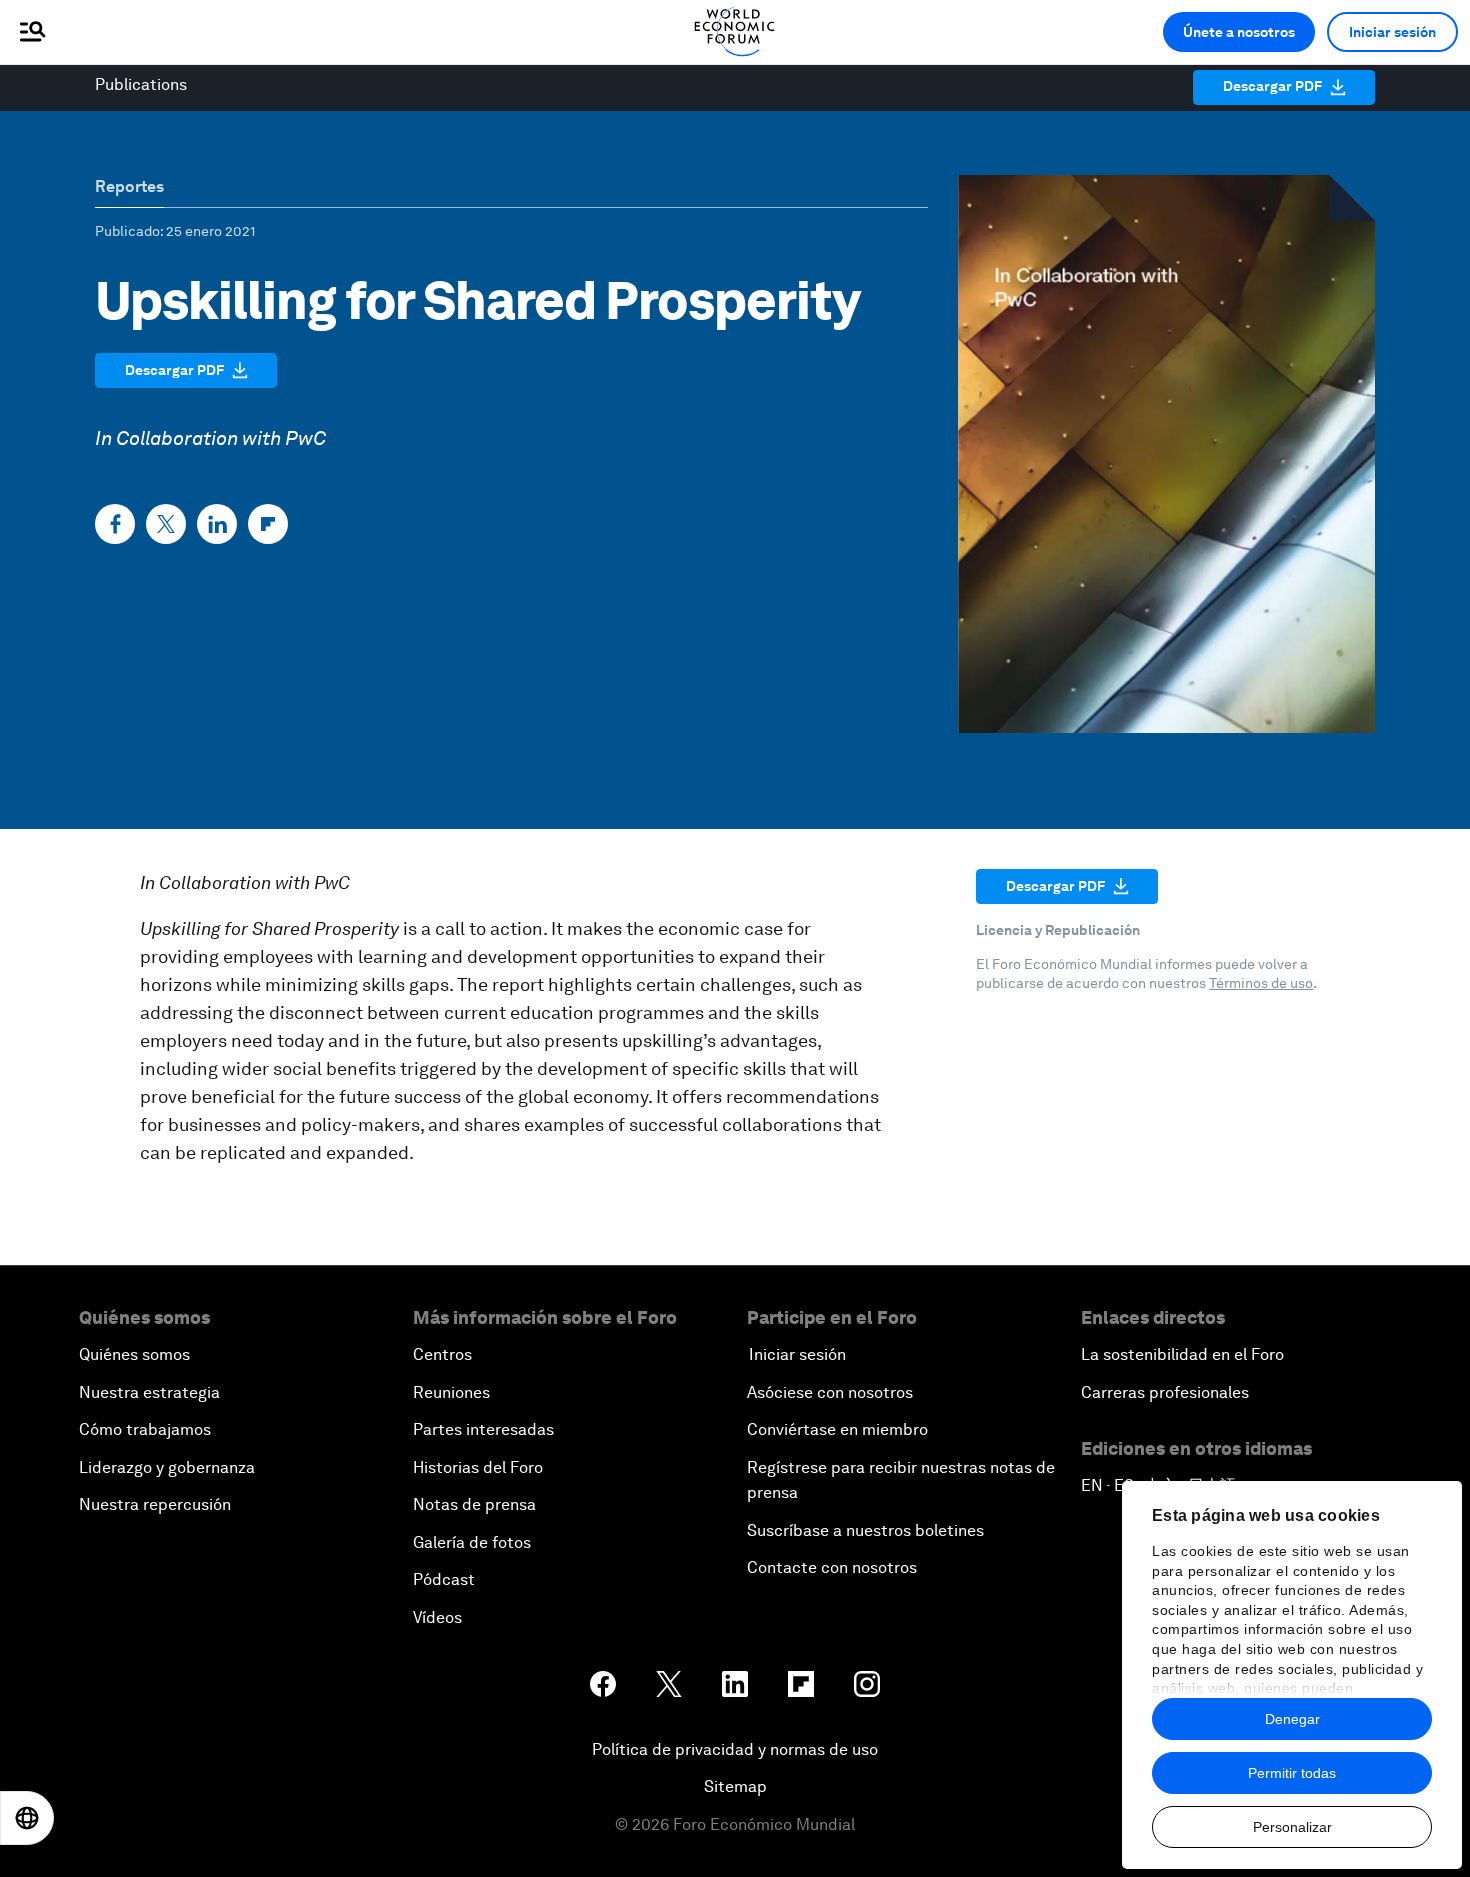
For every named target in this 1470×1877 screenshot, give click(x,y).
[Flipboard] (268, 524)
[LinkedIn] (217, 524)
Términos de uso (1261, 983)
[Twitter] (166, 524)
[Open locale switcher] (27, 1818)
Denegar (1292, 1719)
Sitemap (735, 1786)
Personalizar (1292, 1827)
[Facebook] (115, 524)
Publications (141, 84)
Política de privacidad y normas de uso (735, 1749)
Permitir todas (1292, 1773)
